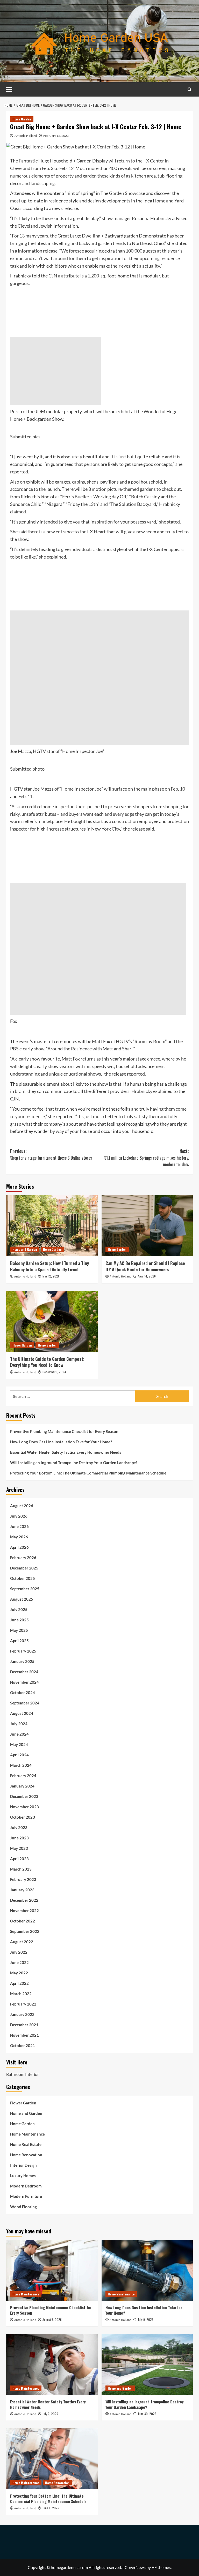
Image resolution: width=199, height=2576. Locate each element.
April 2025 (19, 1641)
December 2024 (24, 1672)
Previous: (51, 1154)
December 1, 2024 (54, 1372)
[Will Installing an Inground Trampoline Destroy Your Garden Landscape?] (147, 2365)
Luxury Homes (23, 2176)
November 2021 (24, 2035)
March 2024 (21, 1765)
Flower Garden (22, 1345)
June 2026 (19, 1526)
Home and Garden (25, 1249)
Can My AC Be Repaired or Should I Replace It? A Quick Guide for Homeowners (145, 1266)
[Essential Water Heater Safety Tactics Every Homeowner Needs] (52, 2365)
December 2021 (24, 2025)
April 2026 (19, 1547)
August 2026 (22, 1506)
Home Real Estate (26, 2144)
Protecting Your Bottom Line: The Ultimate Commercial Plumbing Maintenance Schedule (88, 1473)
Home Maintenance (27, 2134)
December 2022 (24, 1900)
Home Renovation (26, 2155)
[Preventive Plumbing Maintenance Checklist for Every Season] (52, 2270)
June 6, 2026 (51, 2508)
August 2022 (22, 1942)
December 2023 (24, 1796)
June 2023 (19, 1838)
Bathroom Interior (23, 2074)
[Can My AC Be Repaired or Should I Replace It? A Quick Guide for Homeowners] (147, 1226)
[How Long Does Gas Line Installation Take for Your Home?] (147, 2270)
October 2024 (23, 1693)
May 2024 (19, 1744)
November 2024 (24, 1682)
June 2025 (19, 1620)
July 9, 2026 (146, 2319)
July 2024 (19, 1724)
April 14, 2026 (147, 1276)
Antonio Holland (26, 136)
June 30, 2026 (147, 2414)
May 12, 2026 (51, 1276)
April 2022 (19, 1983)
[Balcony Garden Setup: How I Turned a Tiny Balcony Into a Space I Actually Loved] (52, 1226)
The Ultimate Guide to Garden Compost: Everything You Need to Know (47, 1362)
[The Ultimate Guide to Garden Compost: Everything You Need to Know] (52, 1321)
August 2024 (22, 1713)
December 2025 (24, 1568)
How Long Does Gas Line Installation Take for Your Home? (61, 1442)
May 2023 (19, 1848)
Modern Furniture (26, 2196)
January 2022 (22, 2014)
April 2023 (19, 1859)
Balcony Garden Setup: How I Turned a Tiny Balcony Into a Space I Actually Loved (49, 1266)
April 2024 (19, 1755)
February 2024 (23, 1776)
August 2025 (22, 1599)
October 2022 (23, 1921)
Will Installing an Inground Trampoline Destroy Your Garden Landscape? (74, 1463)
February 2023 (23, 1879)
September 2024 (25, 1703)
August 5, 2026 (52, 2319)
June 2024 (19, 1734)
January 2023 (22, 1890)
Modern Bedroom (26, 2186)
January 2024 (22, 1786)
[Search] (190, 89)
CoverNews (135, 2567)
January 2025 (22, 1661)
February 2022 (23, 2004)
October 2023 (23, 1817)
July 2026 (19, 1516)
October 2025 (23, 1578)
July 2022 (19, 1952)
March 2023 (21, 1869)
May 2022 (19, 1973)
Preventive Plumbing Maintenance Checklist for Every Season (64, 1431)
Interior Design (23, 2165)
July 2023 (19, 1827)
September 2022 (25, 1931)
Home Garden (22, 119)
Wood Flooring (23, 2207)
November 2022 (24, 1911)
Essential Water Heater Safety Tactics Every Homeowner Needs (66, 1452)
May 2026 (19, 1537)
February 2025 (23, 1651)
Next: (147, 1158)
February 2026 (23, 1558)
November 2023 (24, 1807)
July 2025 (19, 1609)
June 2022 (19, 1962)
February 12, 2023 (56, 136)
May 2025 (19, 1630)
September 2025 (25, 1589)
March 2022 (21, 1994)
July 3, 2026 (50, 2414)
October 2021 (23, 2045)
